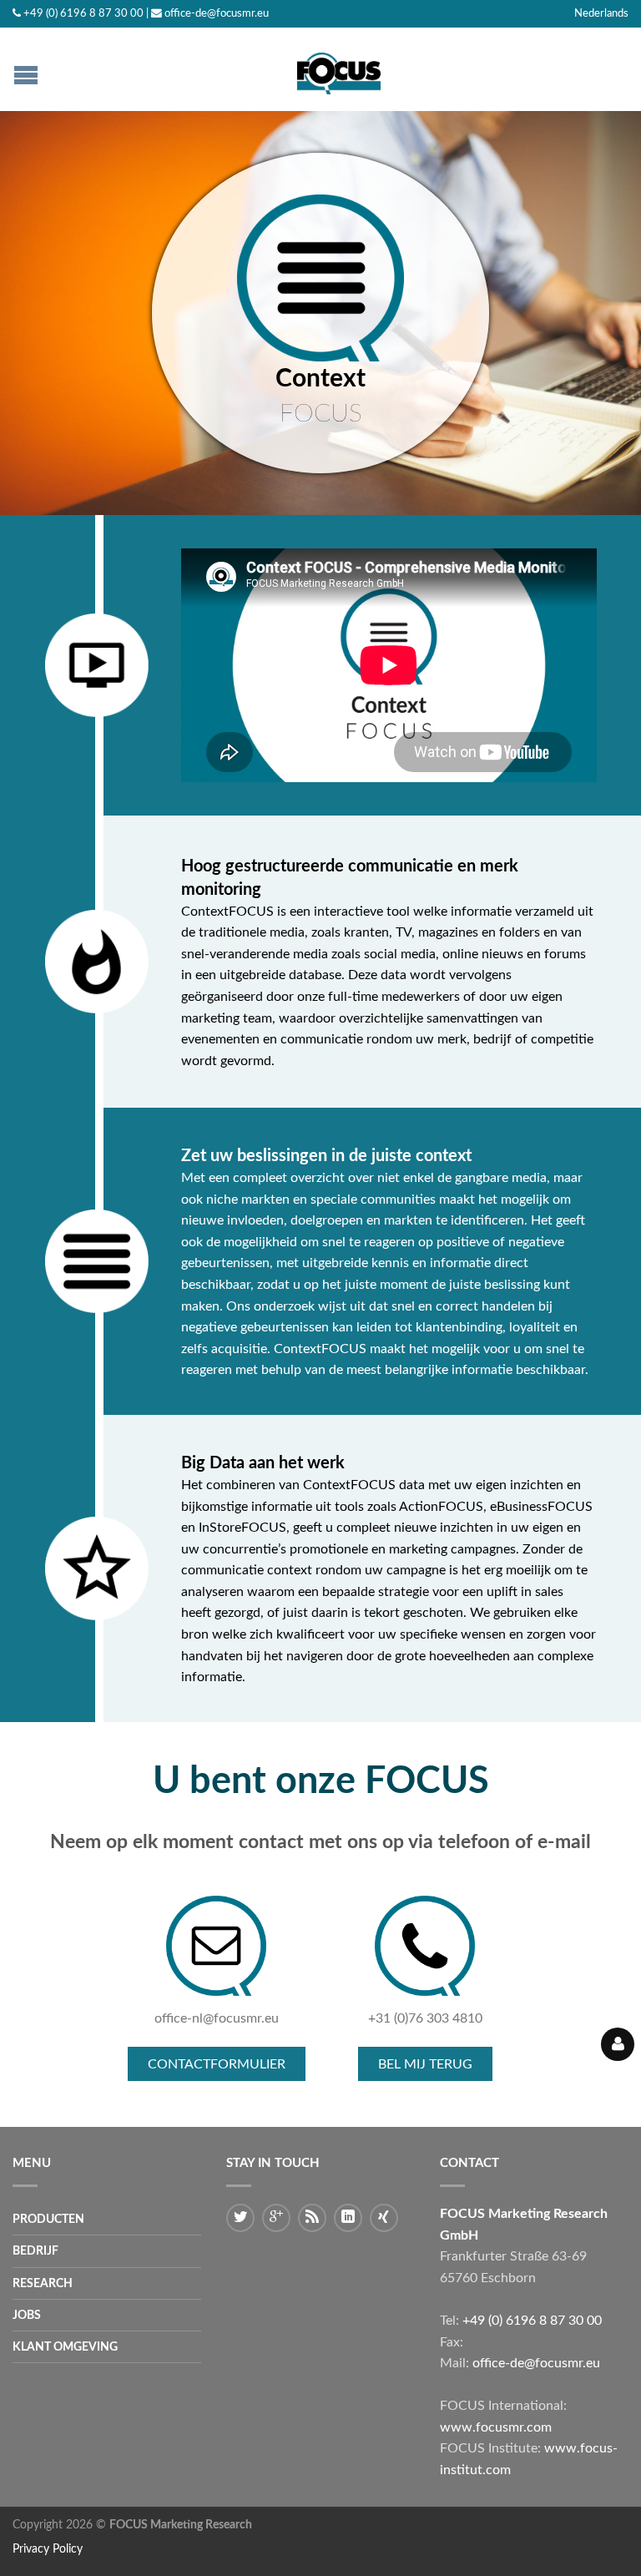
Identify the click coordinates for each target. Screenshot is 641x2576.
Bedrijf (35, 2251)
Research (43, 2283)
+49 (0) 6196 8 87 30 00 (83, 13)
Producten (48, 2219)
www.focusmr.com (496, 2427)
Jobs (27, 2315)
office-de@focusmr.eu (217, 13)
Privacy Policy (48, 2549)
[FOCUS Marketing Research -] (339, 69)
